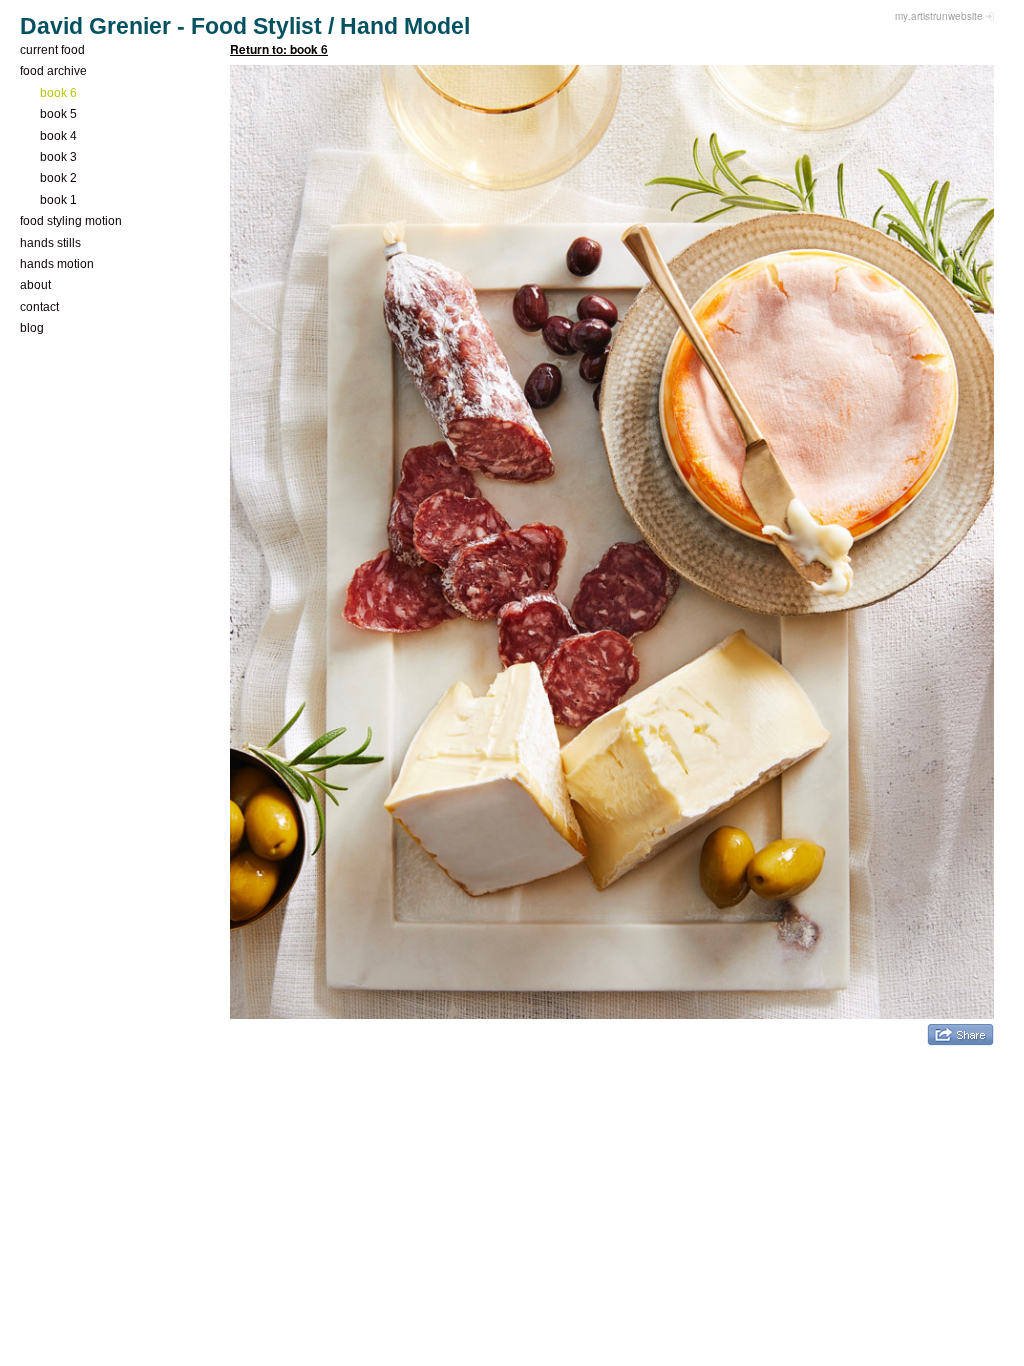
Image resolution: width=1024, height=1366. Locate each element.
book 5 (58, 114)
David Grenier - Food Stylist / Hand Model (245, 26)
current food (52, 50)
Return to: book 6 (279, 49)
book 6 (58, 93)
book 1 (58, 200)
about (35, 285)
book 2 (58, 178)
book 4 (58, 136)
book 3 (58, 157)
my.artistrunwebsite (939, 16)
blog (32, 328)
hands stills (50, 243)
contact (39, 307)
